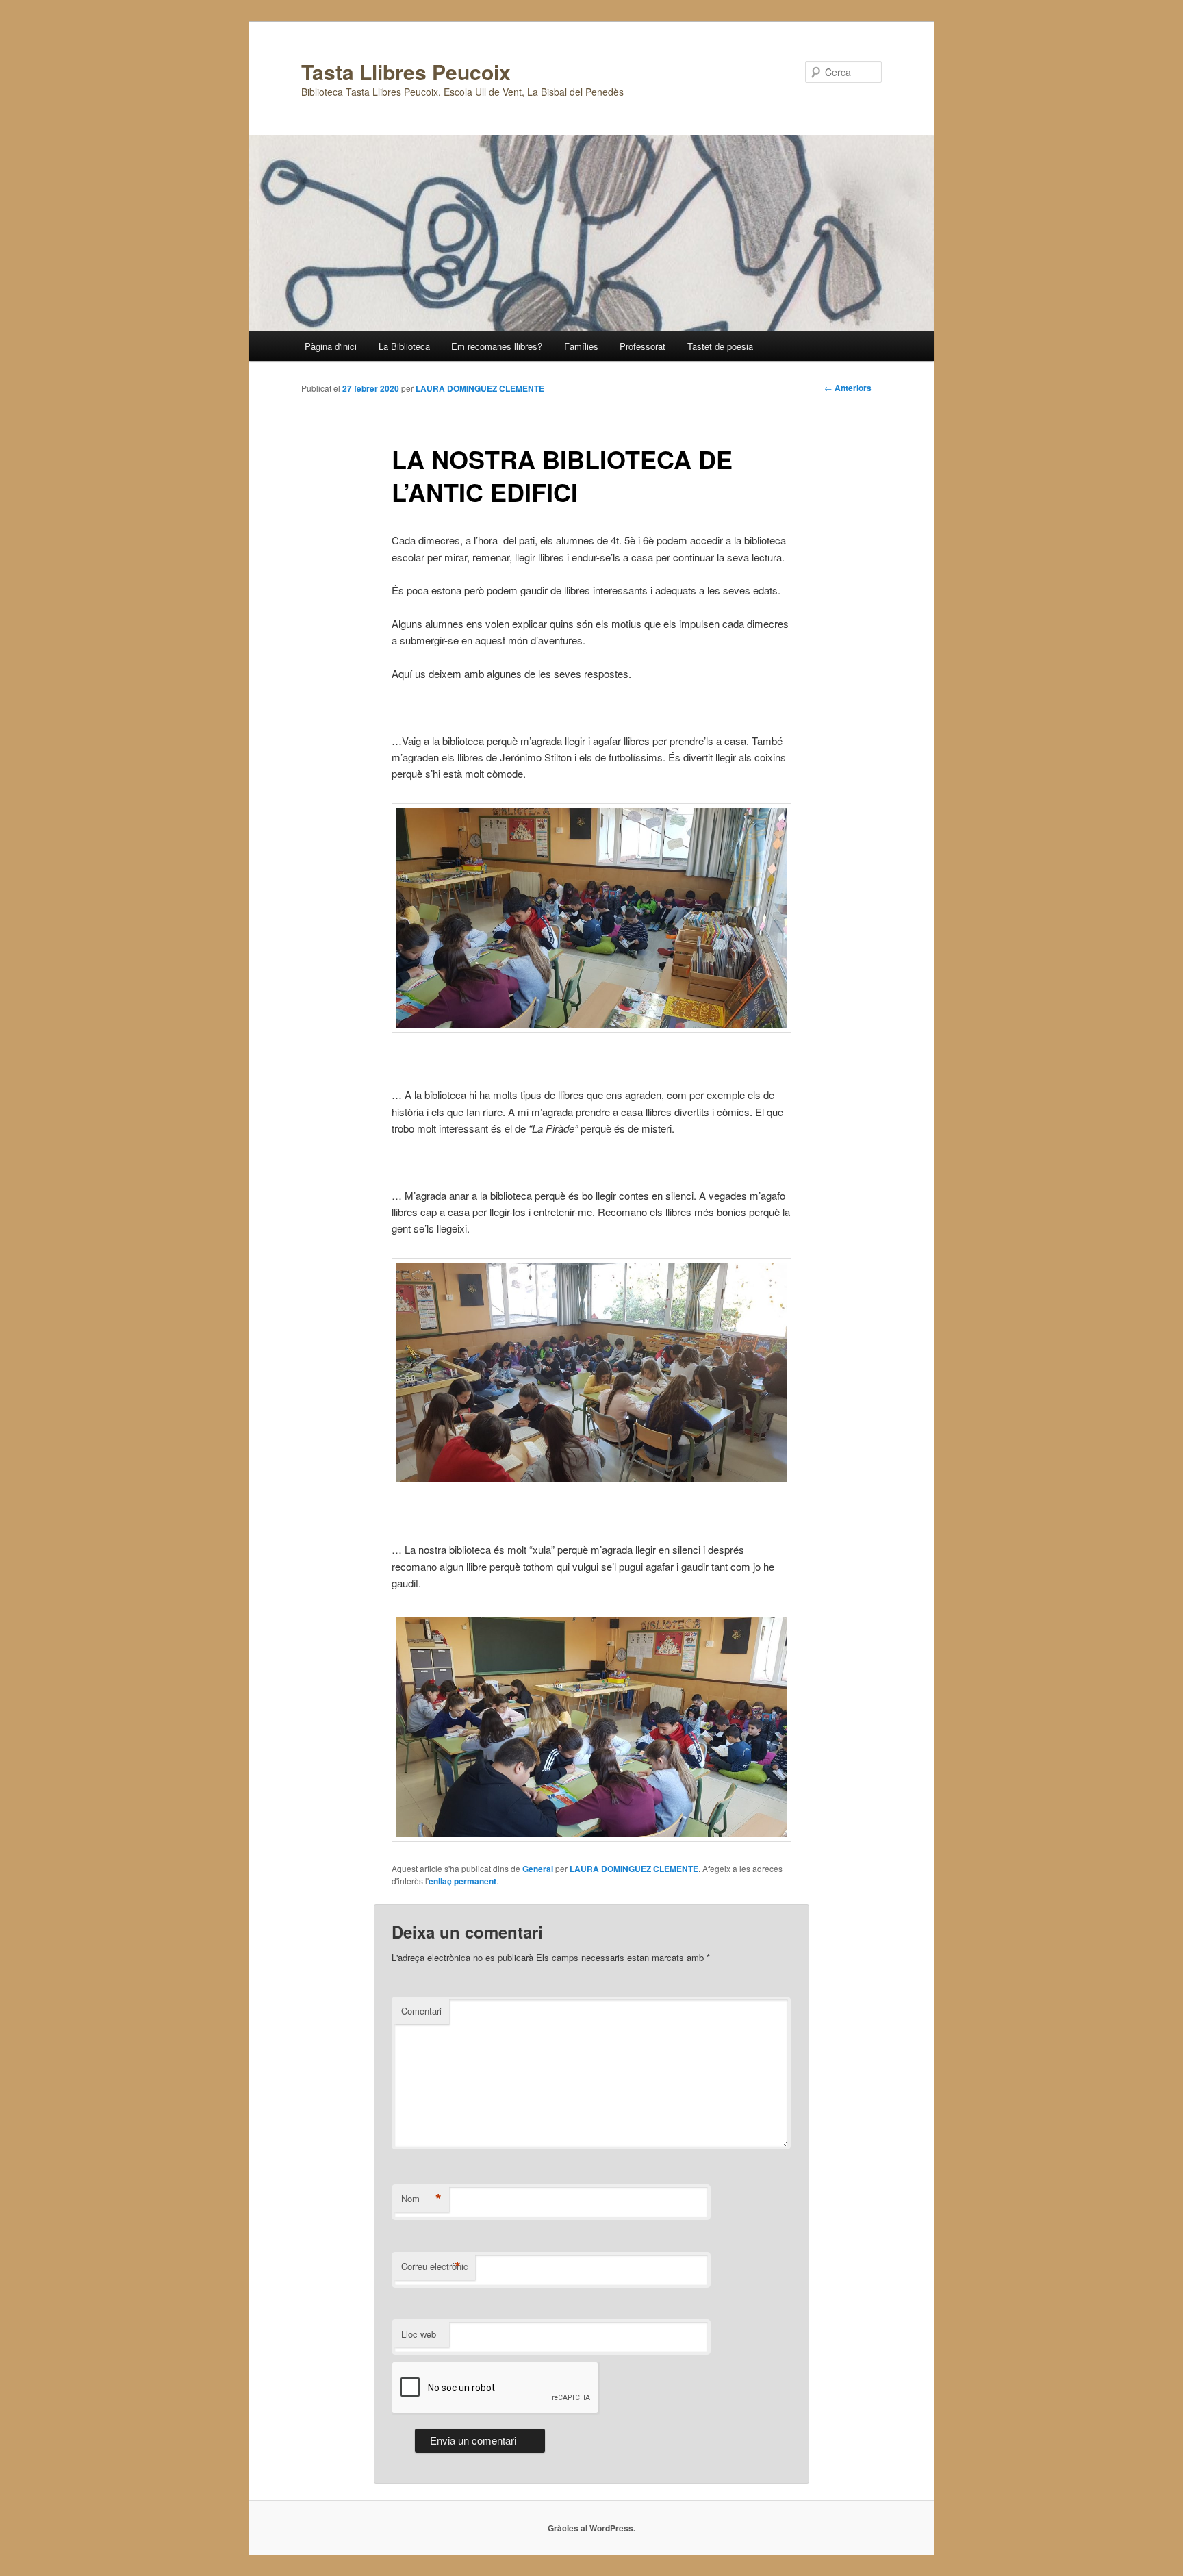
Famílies (581, 346)
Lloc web (419, 2334)
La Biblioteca (404, 346)
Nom (421, 2199)
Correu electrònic (435, 2266)
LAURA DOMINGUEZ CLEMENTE (480, 388)
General (538, 1869)
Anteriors (848, 388)
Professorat (643, 346)
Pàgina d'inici (331, 346)
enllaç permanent (462, 1881)
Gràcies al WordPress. (591, 2528)
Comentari (421, 2011)
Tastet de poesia (720, 346)
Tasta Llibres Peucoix (406, 72)
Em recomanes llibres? (497, 346)
